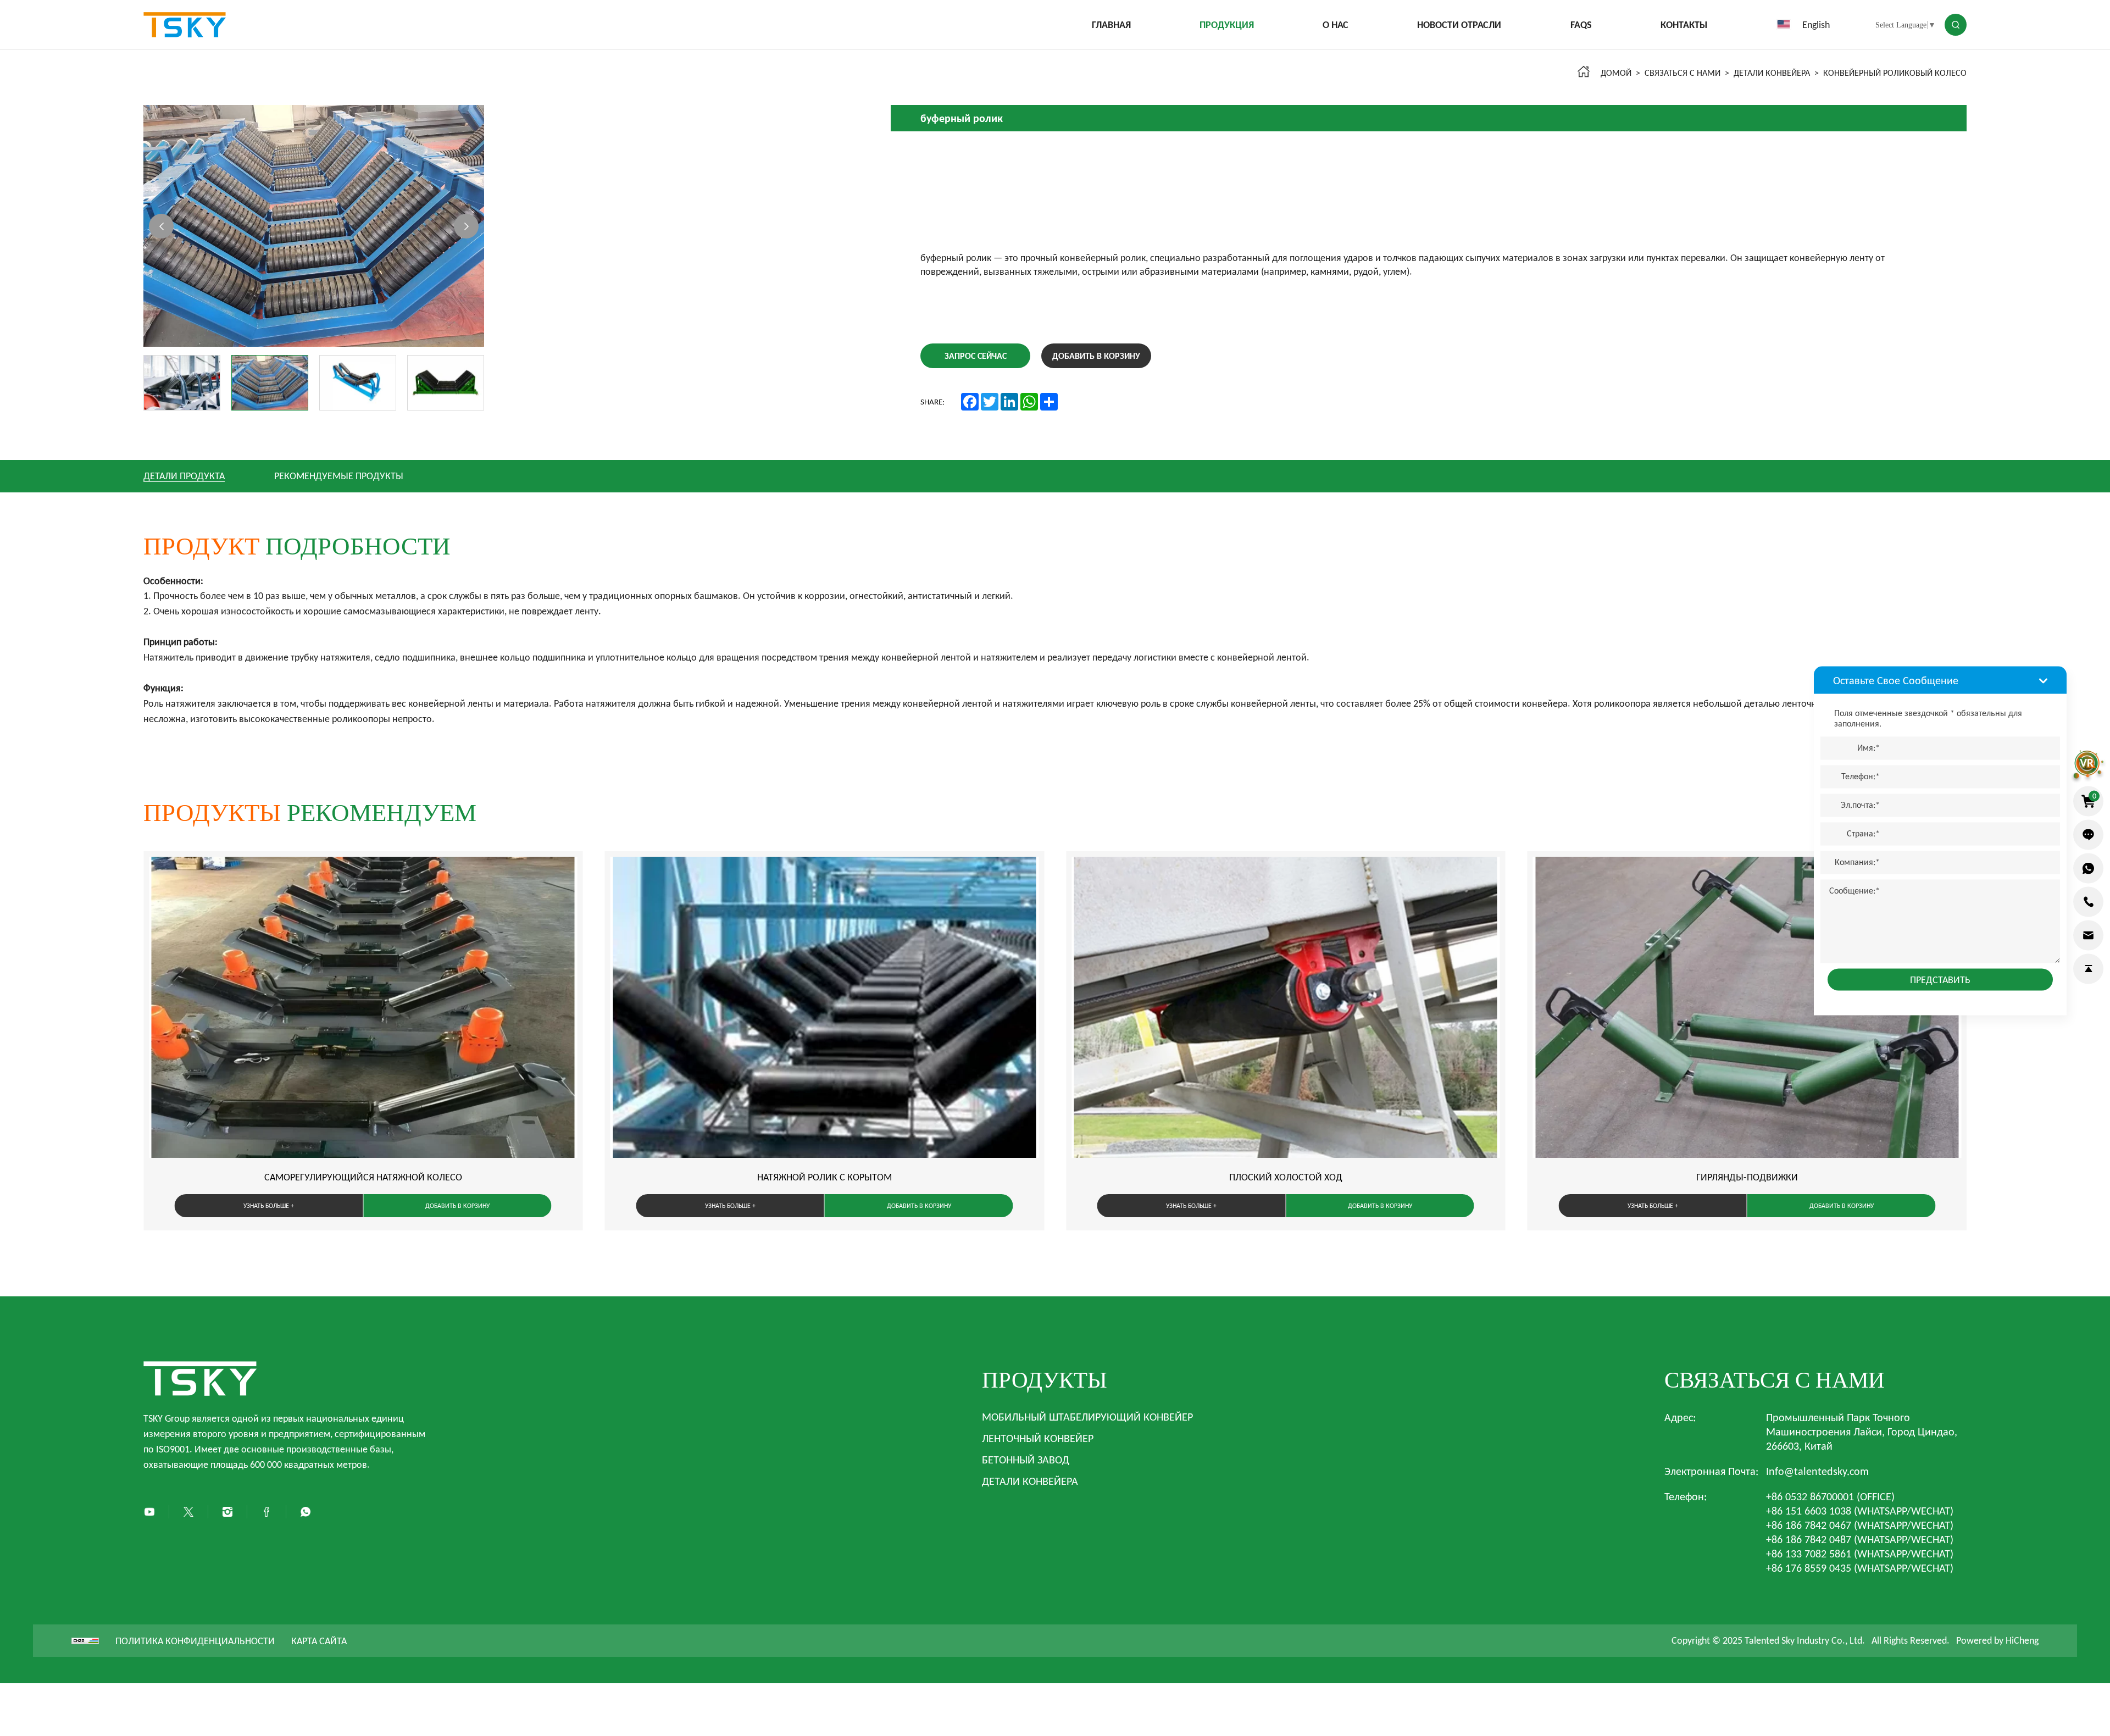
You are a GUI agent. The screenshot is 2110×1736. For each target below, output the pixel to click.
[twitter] (188, 1512)
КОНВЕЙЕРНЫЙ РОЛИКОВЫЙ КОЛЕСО (1895, 73)
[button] (161, 226)
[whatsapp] (2088, 868)
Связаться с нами (1683, 73)
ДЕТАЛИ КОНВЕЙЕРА (1772, 73)
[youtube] (149, 1512)
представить (1940, 979)
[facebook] (266, 1512)
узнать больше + (269, 1206)
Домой (1616, 73)
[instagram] (227, 1512)
